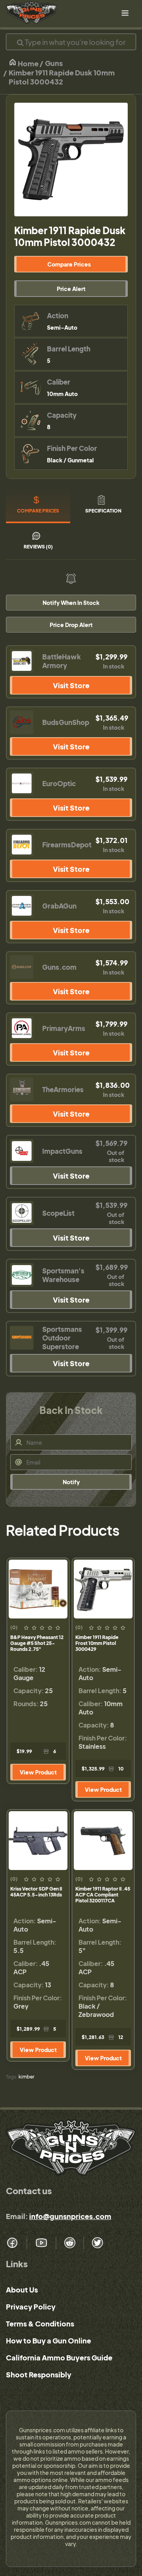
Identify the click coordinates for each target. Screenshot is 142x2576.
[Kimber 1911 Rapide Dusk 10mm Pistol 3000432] (71, 160)
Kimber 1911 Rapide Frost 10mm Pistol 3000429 (97, 1643)
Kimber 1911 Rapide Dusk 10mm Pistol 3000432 (62, 77)
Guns (54, 63)
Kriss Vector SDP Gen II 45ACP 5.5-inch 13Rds (36, 1892)
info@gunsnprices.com (70, 2216)
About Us (22, 2290)
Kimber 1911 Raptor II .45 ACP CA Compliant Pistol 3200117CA (103, 1895)
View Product (38, 1772)
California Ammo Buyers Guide (59, 2357)
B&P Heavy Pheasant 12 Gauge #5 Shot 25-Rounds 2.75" (37, 1643)
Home (28, 63)
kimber (26, 2077)
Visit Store (71, 685)
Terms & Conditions (40, 2323)
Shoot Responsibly (39, 2374)
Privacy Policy (31, 2307)
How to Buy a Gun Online (49, 2340)
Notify (71, 1482)
